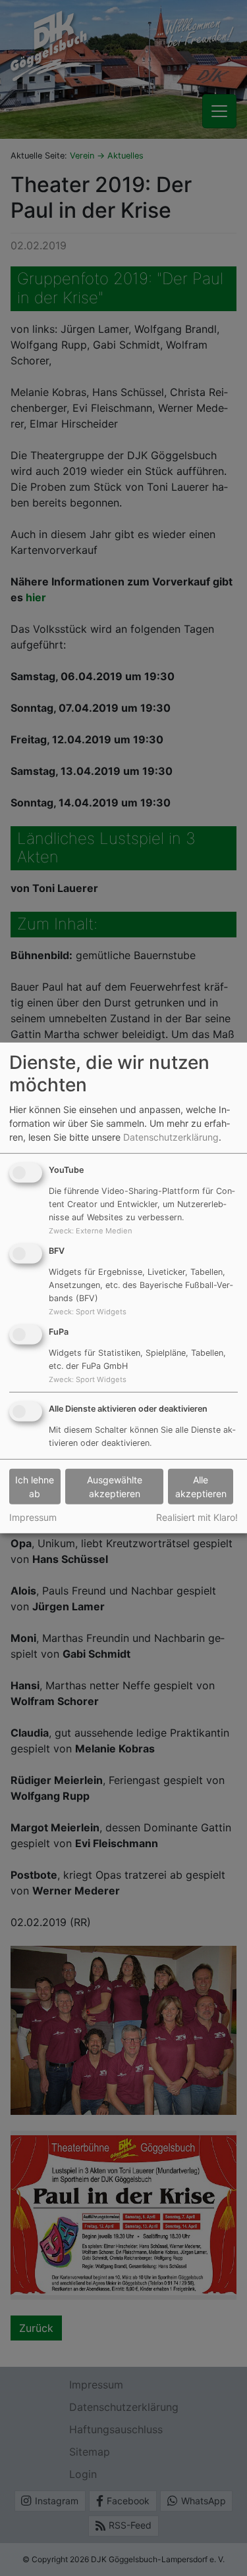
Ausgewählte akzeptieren (115, 1487)
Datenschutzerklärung (171, 1137)
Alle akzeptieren (201, 1487)
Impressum (33, 1517)
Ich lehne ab (35, 1487)
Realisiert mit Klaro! (197, 1517)
